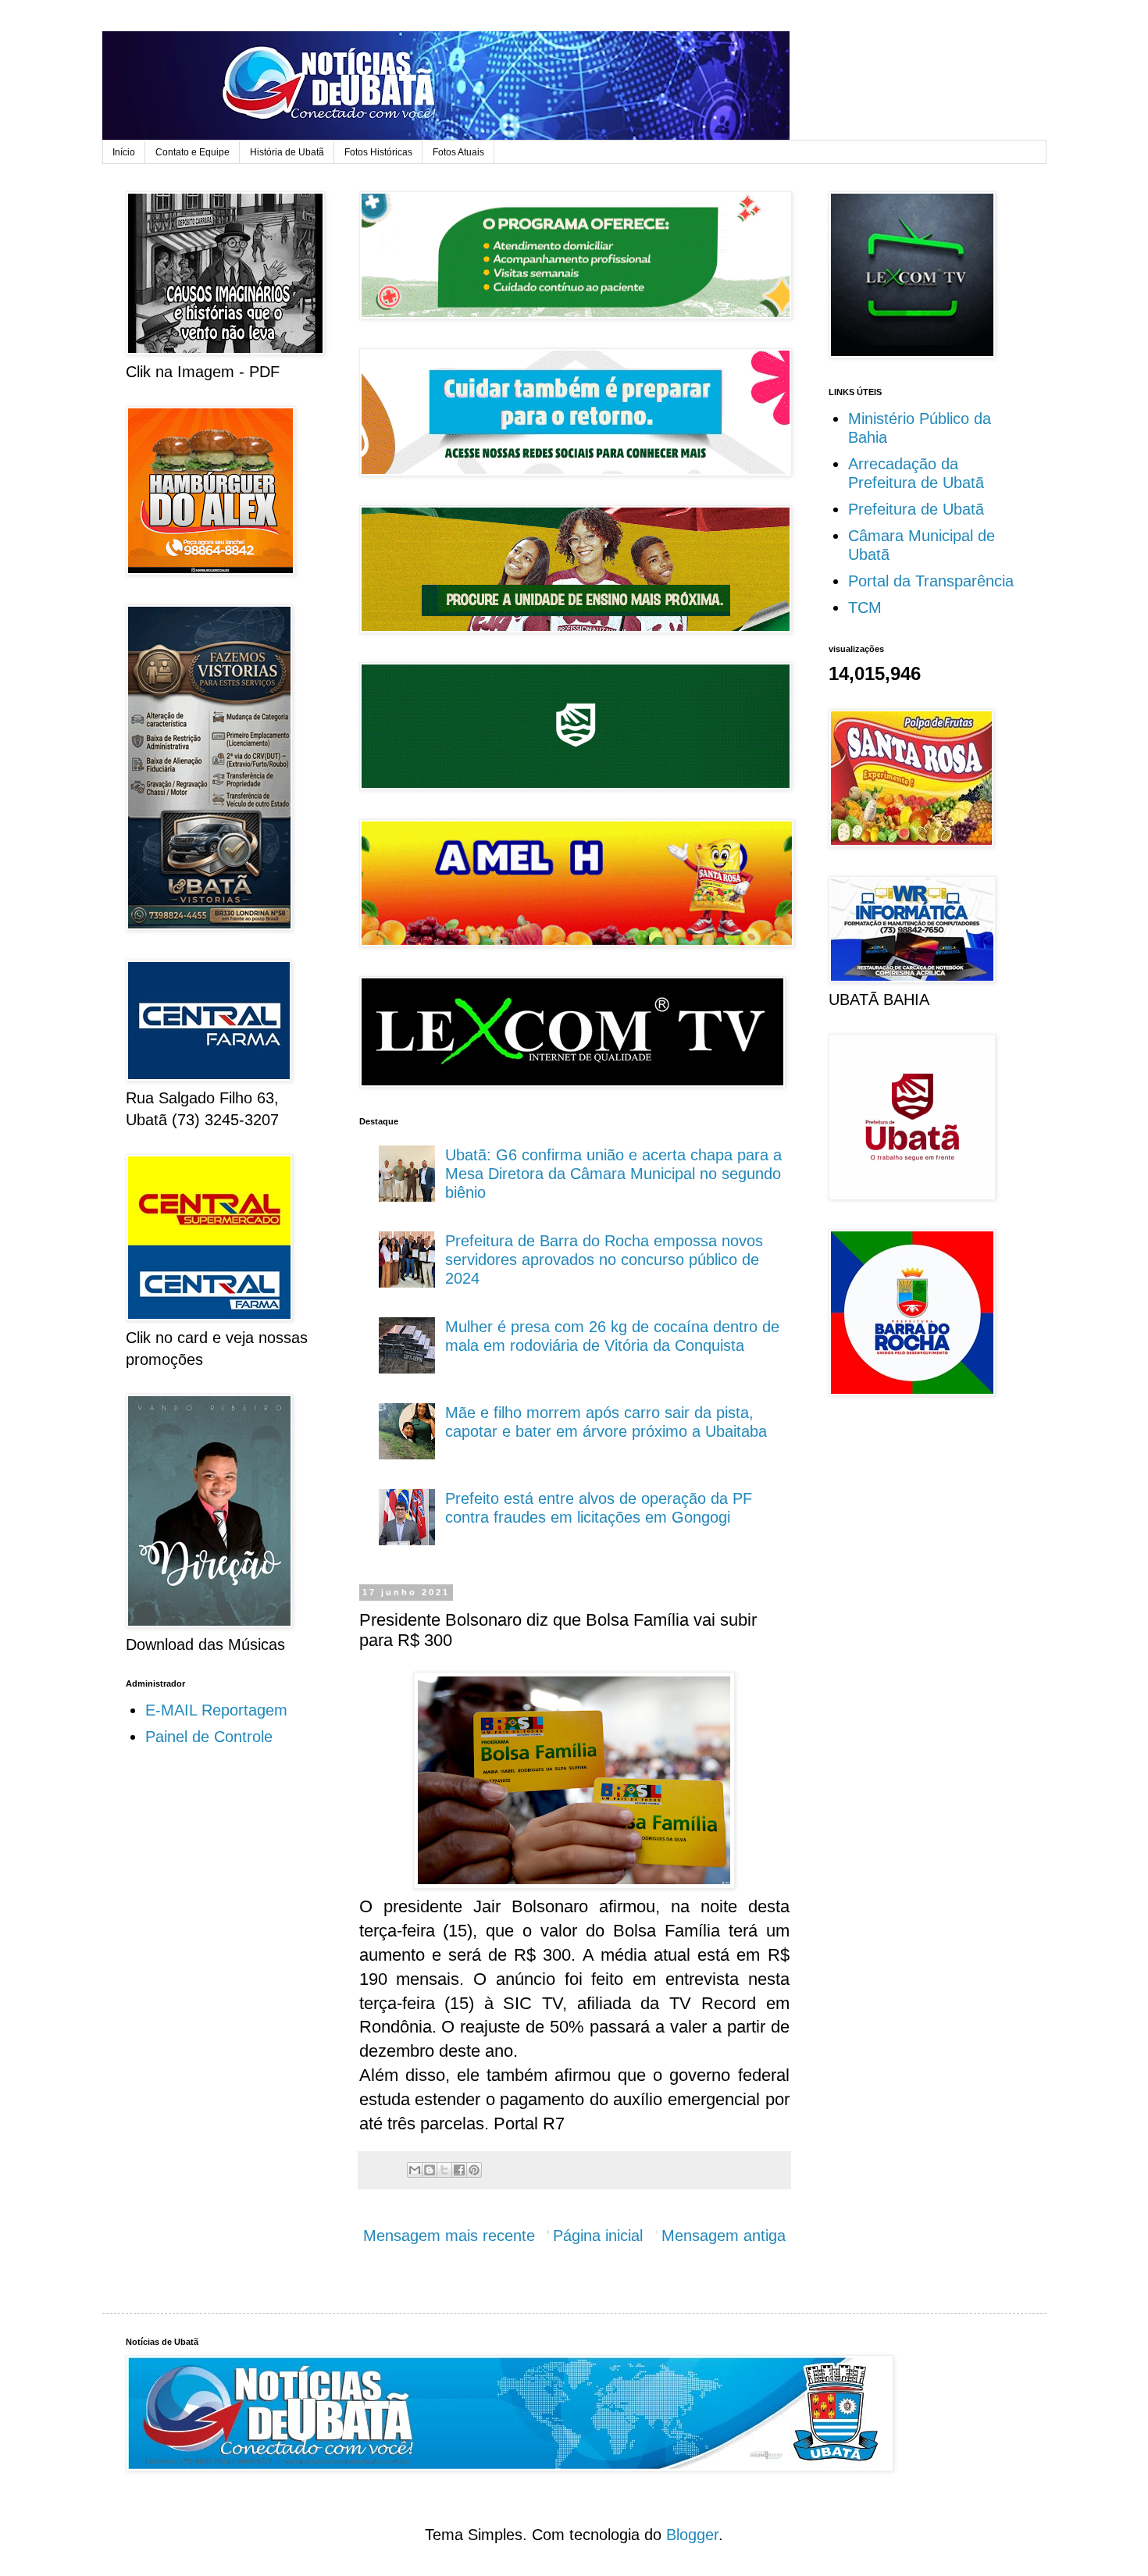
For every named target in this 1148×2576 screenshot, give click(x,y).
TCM (865, 607)
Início (124, 152)
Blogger (692, 2535)
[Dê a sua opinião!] (430, 2170)
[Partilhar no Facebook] (459, 2170)
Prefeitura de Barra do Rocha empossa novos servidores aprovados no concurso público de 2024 (604, 1259)
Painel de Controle (209, 1737)
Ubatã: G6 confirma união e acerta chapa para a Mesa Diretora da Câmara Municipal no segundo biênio (613, 1174)
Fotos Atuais (458, 152)
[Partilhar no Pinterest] (474, 2170)
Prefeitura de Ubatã (916, 509)
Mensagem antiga (724, 2236)
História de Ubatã (287, 152)
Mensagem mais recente (449, 2236)
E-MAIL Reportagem (216, 1710)
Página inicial (598, 2236)
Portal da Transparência (931, 581)
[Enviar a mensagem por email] (415, 2170)
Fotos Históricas (378, 152)
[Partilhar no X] (444, 2170)
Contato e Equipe (193, 152)
